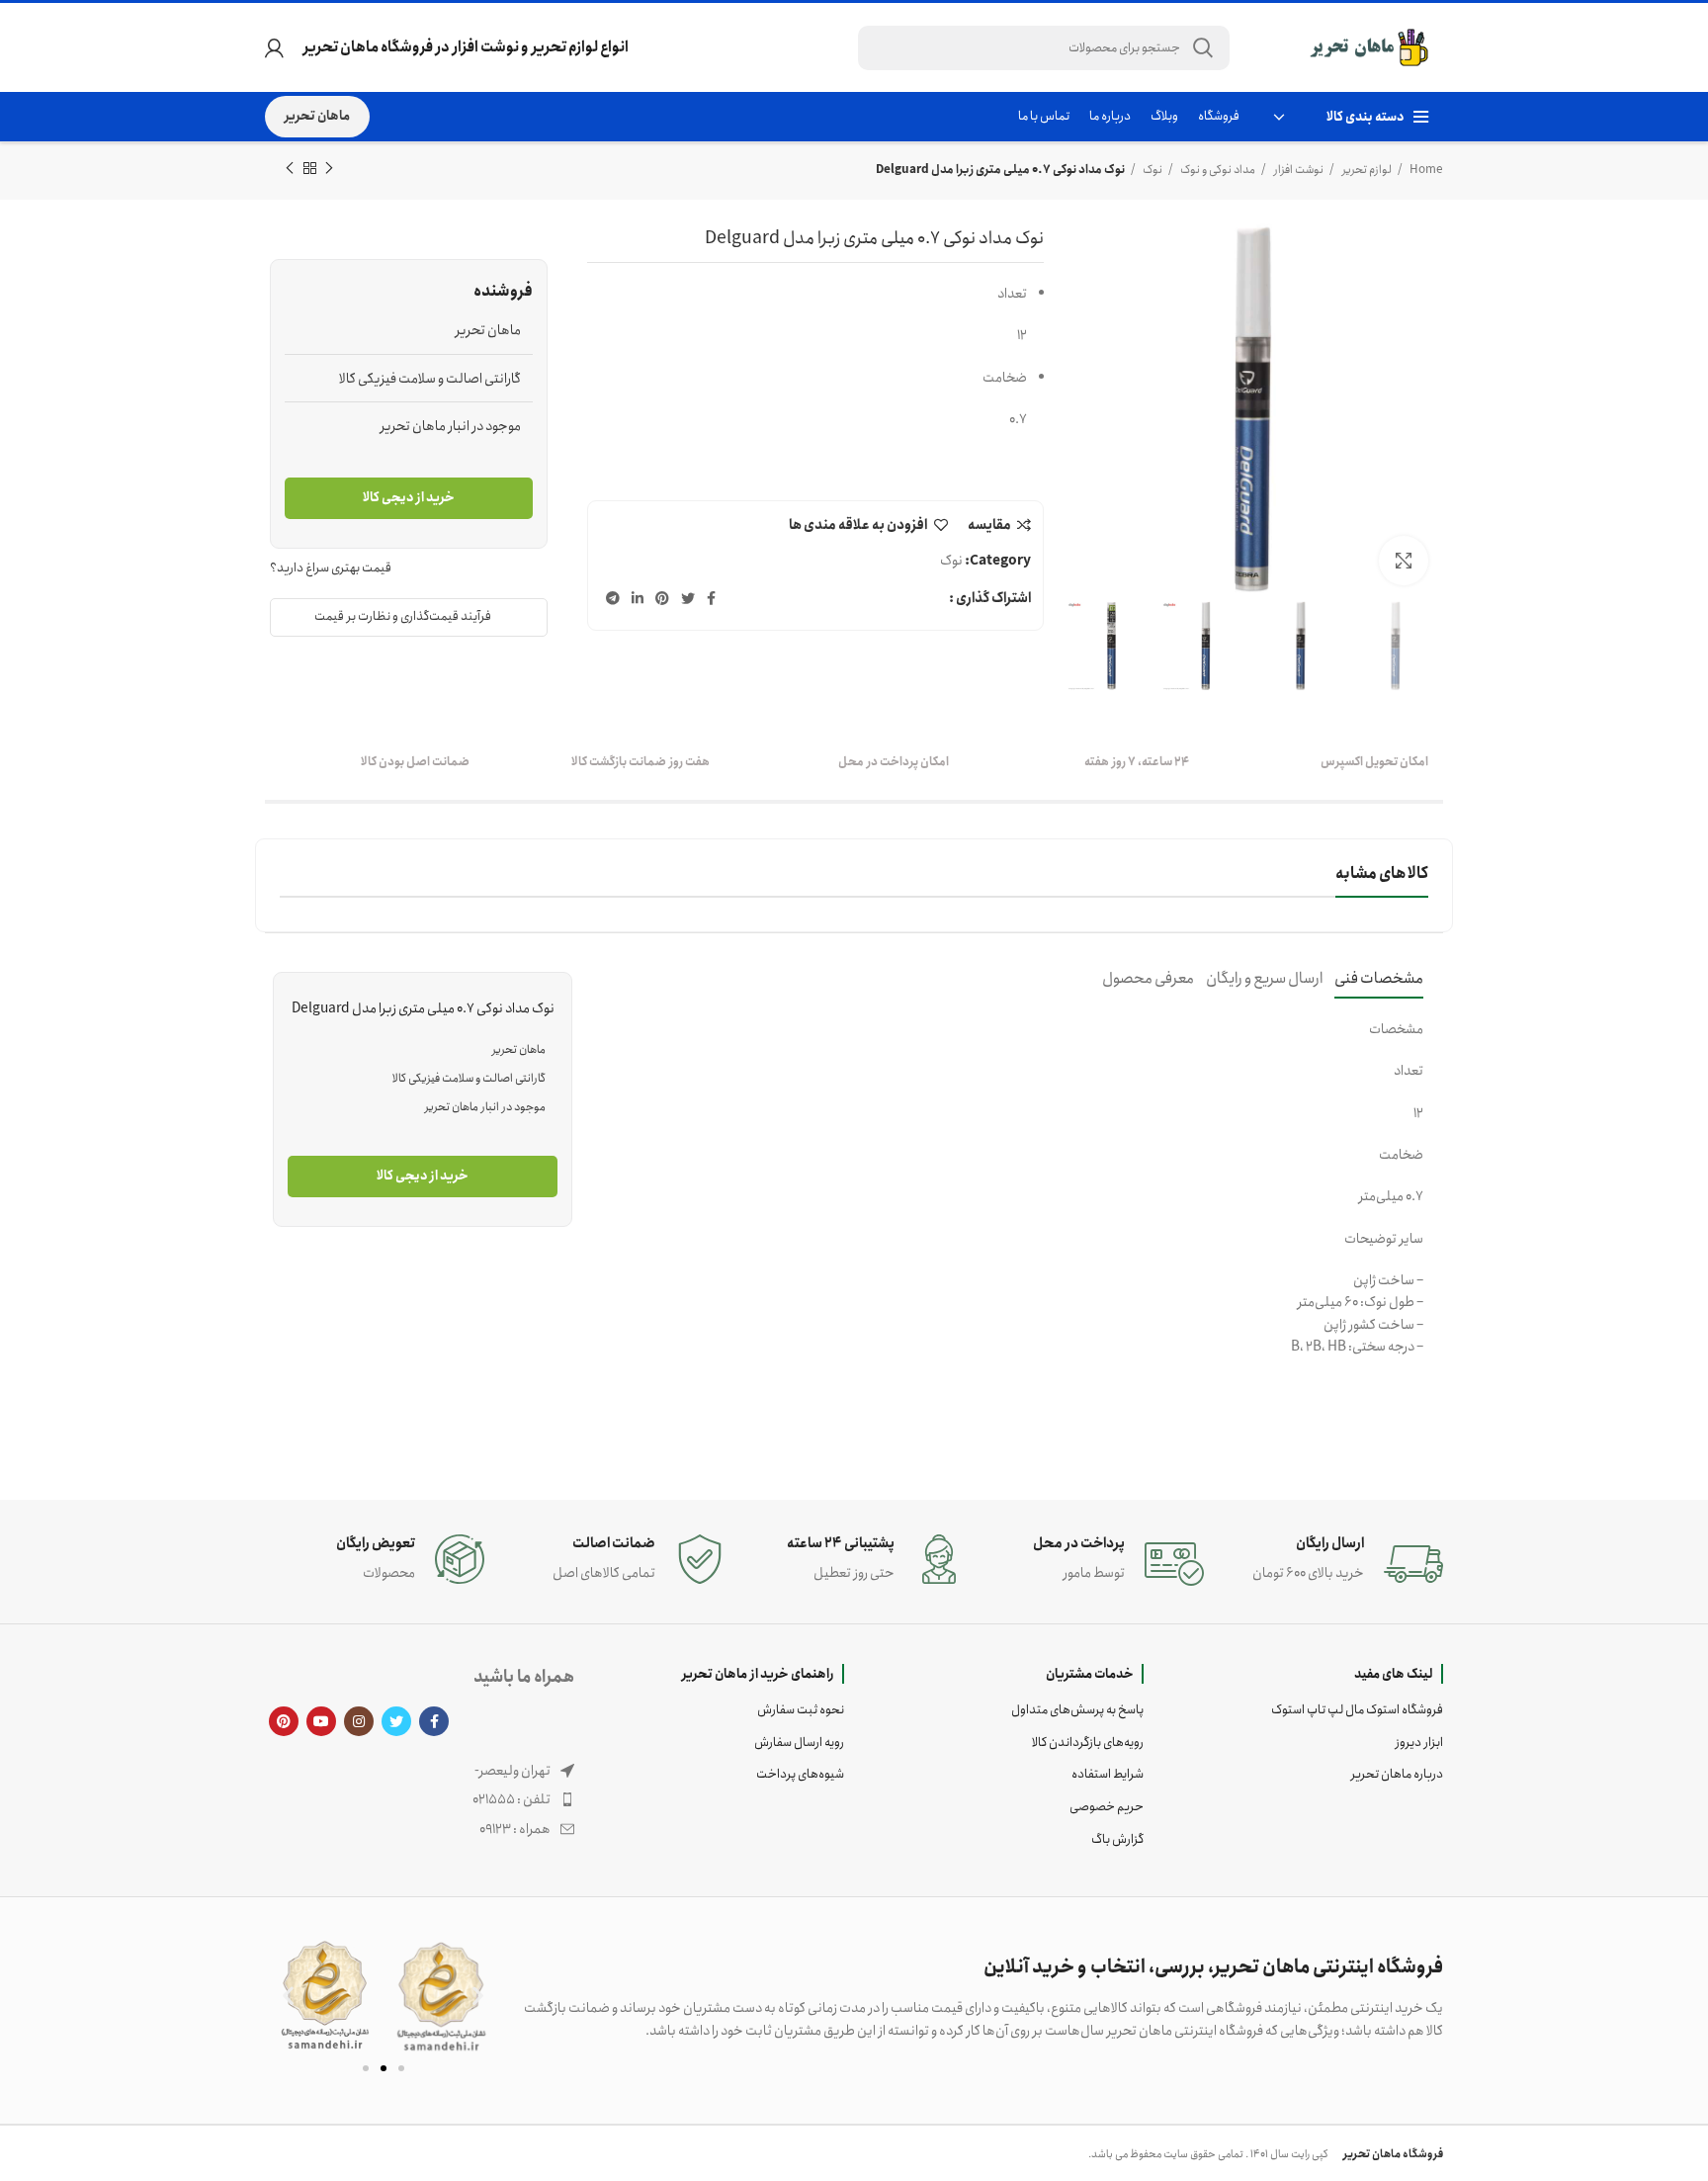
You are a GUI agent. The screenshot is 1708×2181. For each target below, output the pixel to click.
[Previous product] (329, 169)
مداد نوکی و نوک (1217, 170)
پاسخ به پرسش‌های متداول (1077, 1710)
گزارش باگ (1117, 1839)
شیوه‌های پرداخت (800, 1774)
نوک (1152, 170)
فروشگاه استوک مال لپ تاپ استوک (1357, 1710)
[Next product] (290, 169)
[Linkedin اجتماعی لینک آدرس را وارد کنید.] (638, 598)
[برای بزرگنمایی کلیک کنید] (1404, 561)
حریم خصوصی (1107, 1807)
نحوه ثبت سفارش (801, 1710)
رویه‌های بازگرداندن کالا (1088, 1743)
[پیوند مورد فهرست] (420, 1799)
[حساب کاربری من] (274, 47)
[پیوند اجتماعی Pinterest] (662, 598)
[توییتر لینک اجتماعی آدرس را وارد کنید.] (688, 598)
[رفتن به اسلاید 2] (384, 2068)
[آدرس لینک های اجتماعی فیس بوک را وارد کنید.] (711, 598)
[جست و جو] (1203, 48)
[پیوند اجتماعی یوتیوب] (321, 1721)
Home (1425, 170)
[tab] (1379, 978)
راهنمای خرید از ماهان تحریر (758, 1674)
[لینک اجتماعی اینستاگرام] (359, 1721)
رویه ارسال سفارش (799, 1743)
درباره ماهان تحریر (1397, 1774)
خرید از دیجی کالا (409, 498)
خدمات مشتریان (1090, 1674)
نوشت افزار (1297, 170)
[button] (288, 1996)
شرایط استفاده (1108, 1774)
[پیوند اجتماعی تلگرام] (613, 598)
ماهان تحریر (317, 116)
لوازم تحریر (1366, 170)
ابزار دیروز (1419, 1743)
